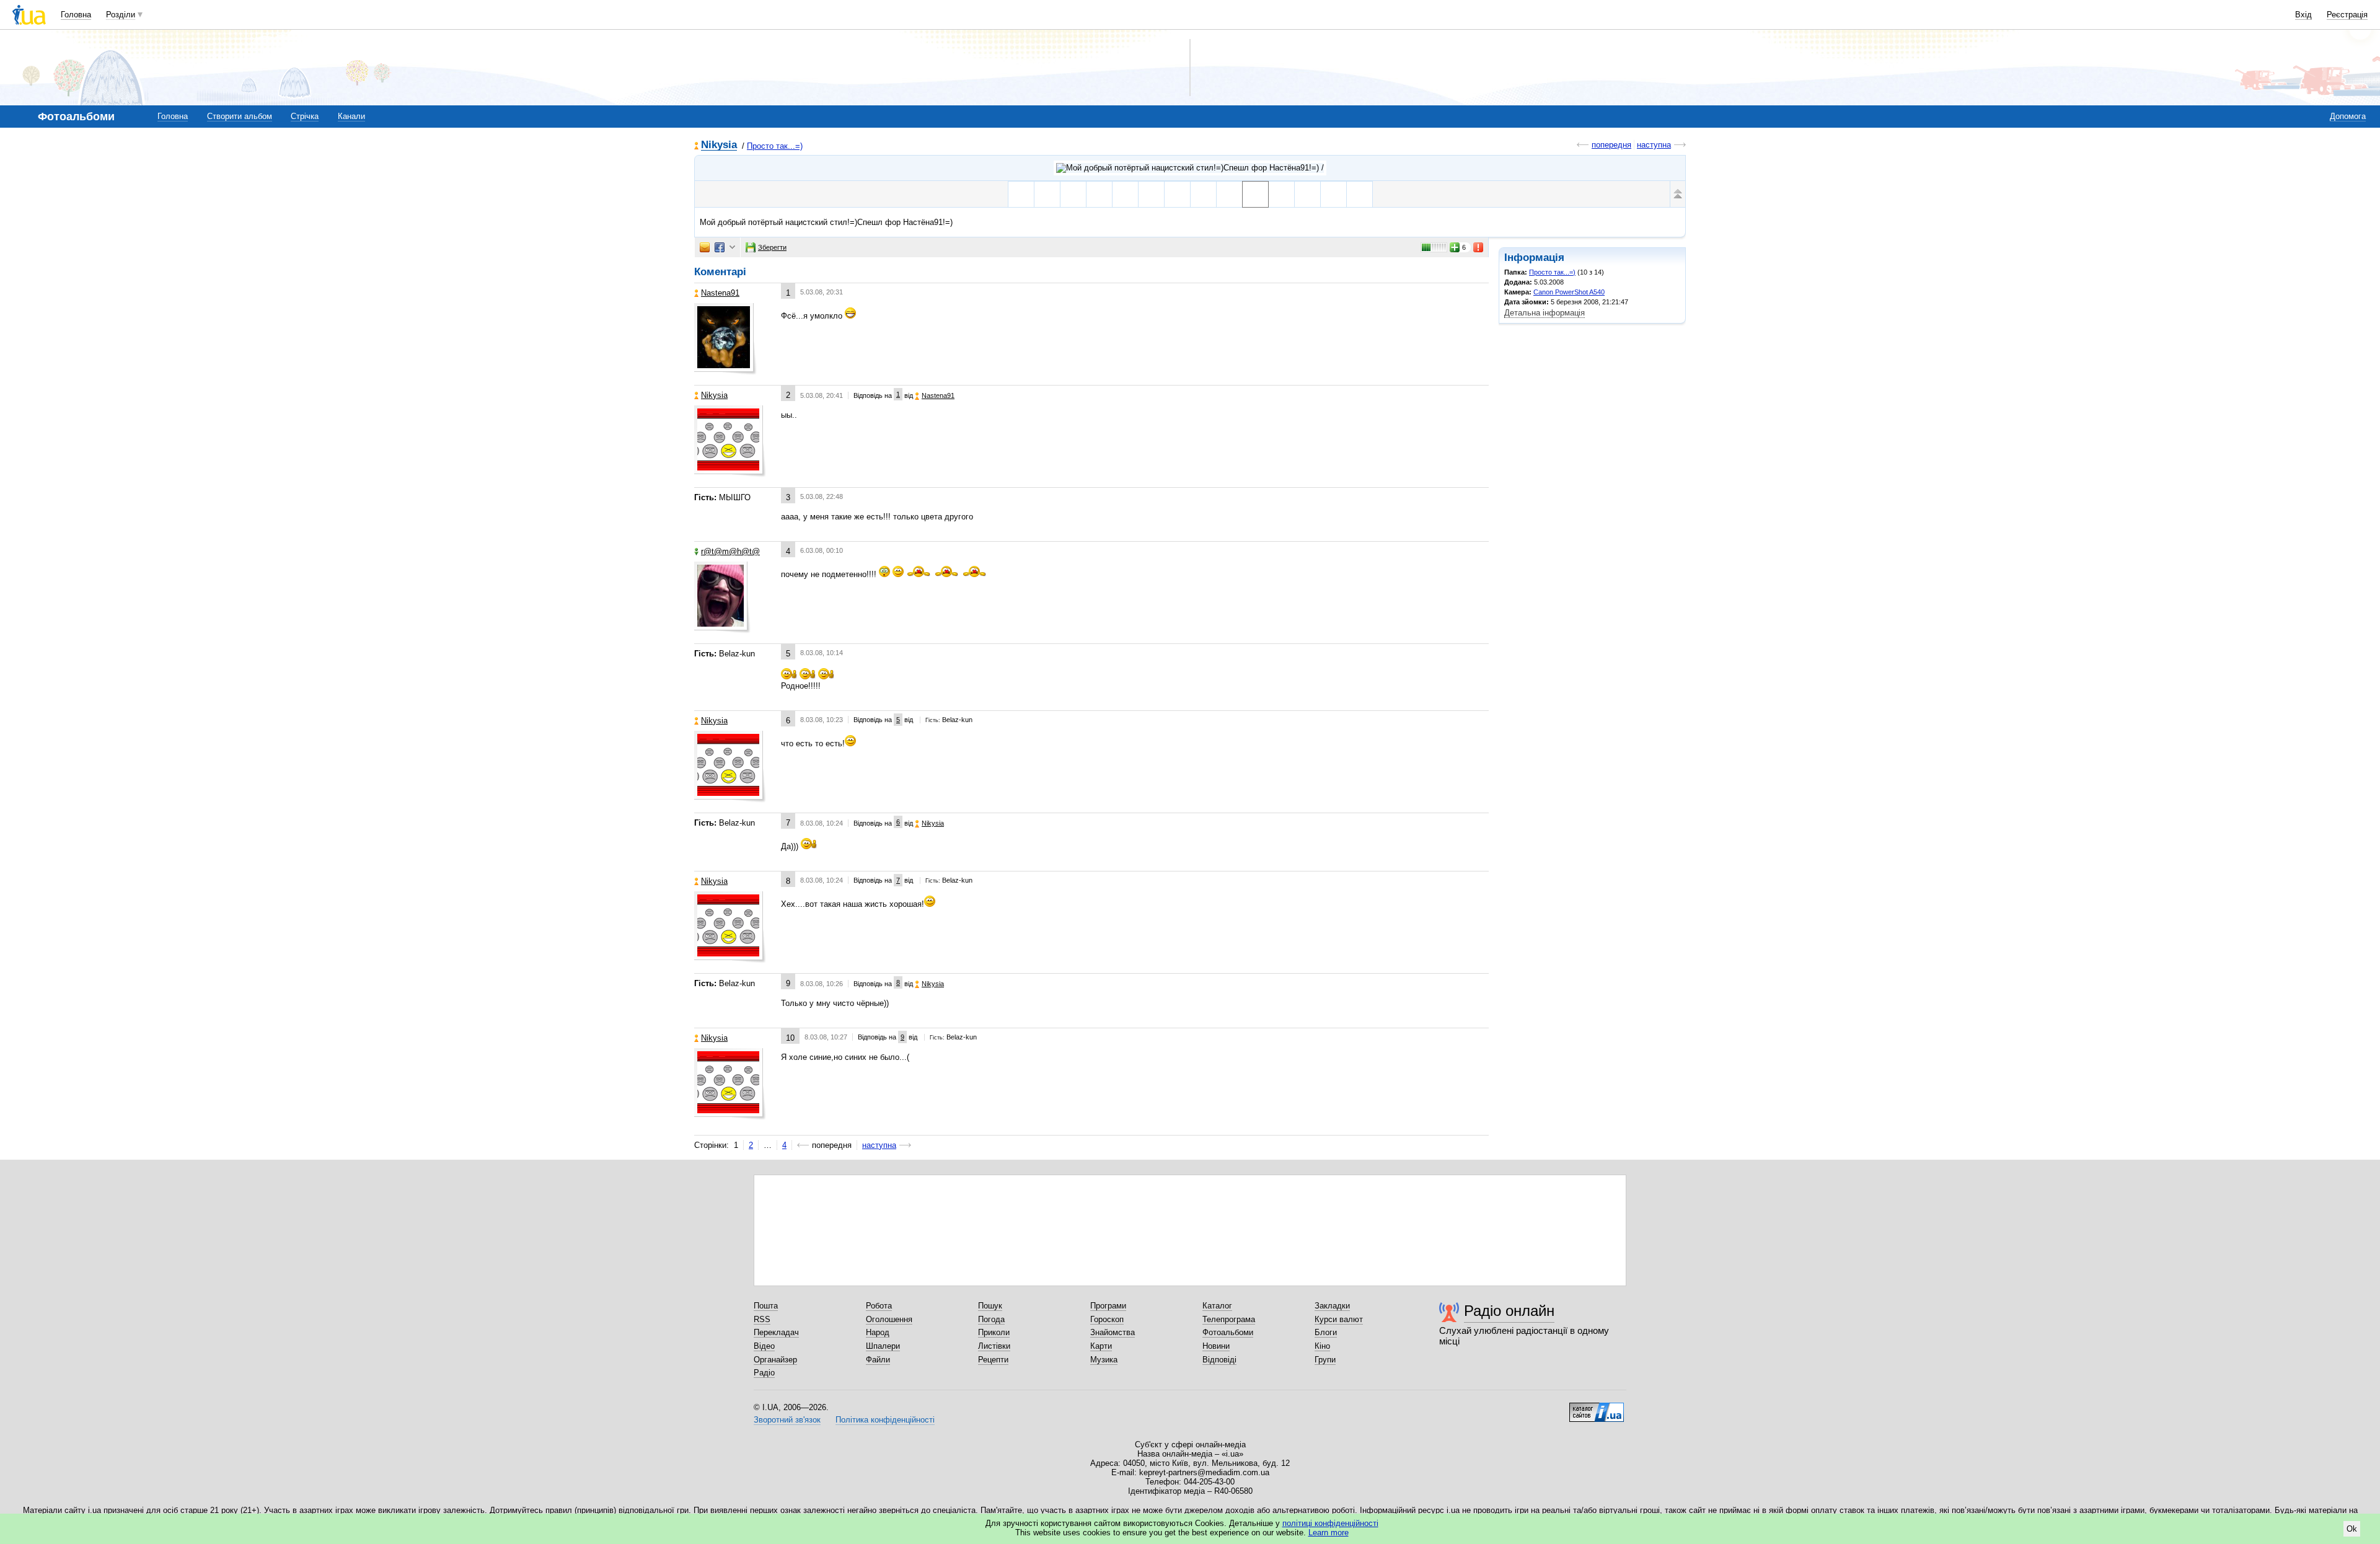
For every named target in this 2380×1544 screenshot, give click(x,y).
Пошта (766, 1306)
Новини (1216, 1346)
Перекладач (776, 1332)
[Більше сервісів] (732, 248)
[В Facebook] (720, 247)
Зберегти (772, 247)
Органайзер (775, 1360)
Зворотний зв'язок (787, 1420)
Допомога (2348, 116)
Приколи (994, 1332)
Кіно (1322, 1346)
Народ (878, 1332)
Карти (1101, 1346)
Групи (1325, 1360)
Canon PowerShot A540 (1569, 292)
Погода (991, 1319)
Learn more (1329, 1533)
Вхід (2303, 15)
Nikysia (719, 145)
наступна (1654, 145)
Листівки (994, 1346)
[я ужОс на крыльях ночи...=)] (1177, 194)
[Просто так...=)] (1190, 168)
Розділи (121, 15)
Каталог (1217, 1306)
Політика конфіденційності (885, 1420)
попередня (1611, 145)
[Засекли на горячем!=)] (1203, 194)
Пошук (990, 1306)
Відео (764, 1346)
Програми (1108, 1306)
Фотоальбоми (1228, 1332)
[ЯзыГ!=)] (1307, 194)
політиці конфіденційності (1330, 1523)
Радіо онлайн (1509, 1311)
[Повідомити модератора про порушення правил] (1479, 247)
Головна (76, 15)
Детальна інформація (1545, 313)
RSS (762, 1319)
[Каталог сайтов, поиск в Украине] (1597, 1408)
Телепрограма (1229, 1319)
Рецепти (993, 1360)
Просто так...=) (775, 146)
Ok (2352, 1529)
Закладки (1332, 1306)
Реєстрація (2347, 15)
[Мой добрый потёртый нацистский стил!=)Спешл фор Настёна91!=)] (1255, 194)
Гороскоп (1107, 1319)
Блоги (1326, 1332)
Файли (878, 1360)
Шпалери (883, 1346)
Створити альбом (240, 116)
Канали (351, 116)
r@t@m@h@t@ (730, 551)
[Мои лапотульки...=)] (1151, 194)
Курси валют (1339, 1319)
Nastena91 (720, 293)
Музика (1104, 1360)
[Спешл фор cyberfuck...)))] (1229, 194)
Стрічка (305, 116)
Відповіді (1219, 1360)
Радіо (764, 1373)
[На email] (705, 247)
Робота (879, 1306)
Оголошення (889, 1319)
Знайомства (1113, 1332)
